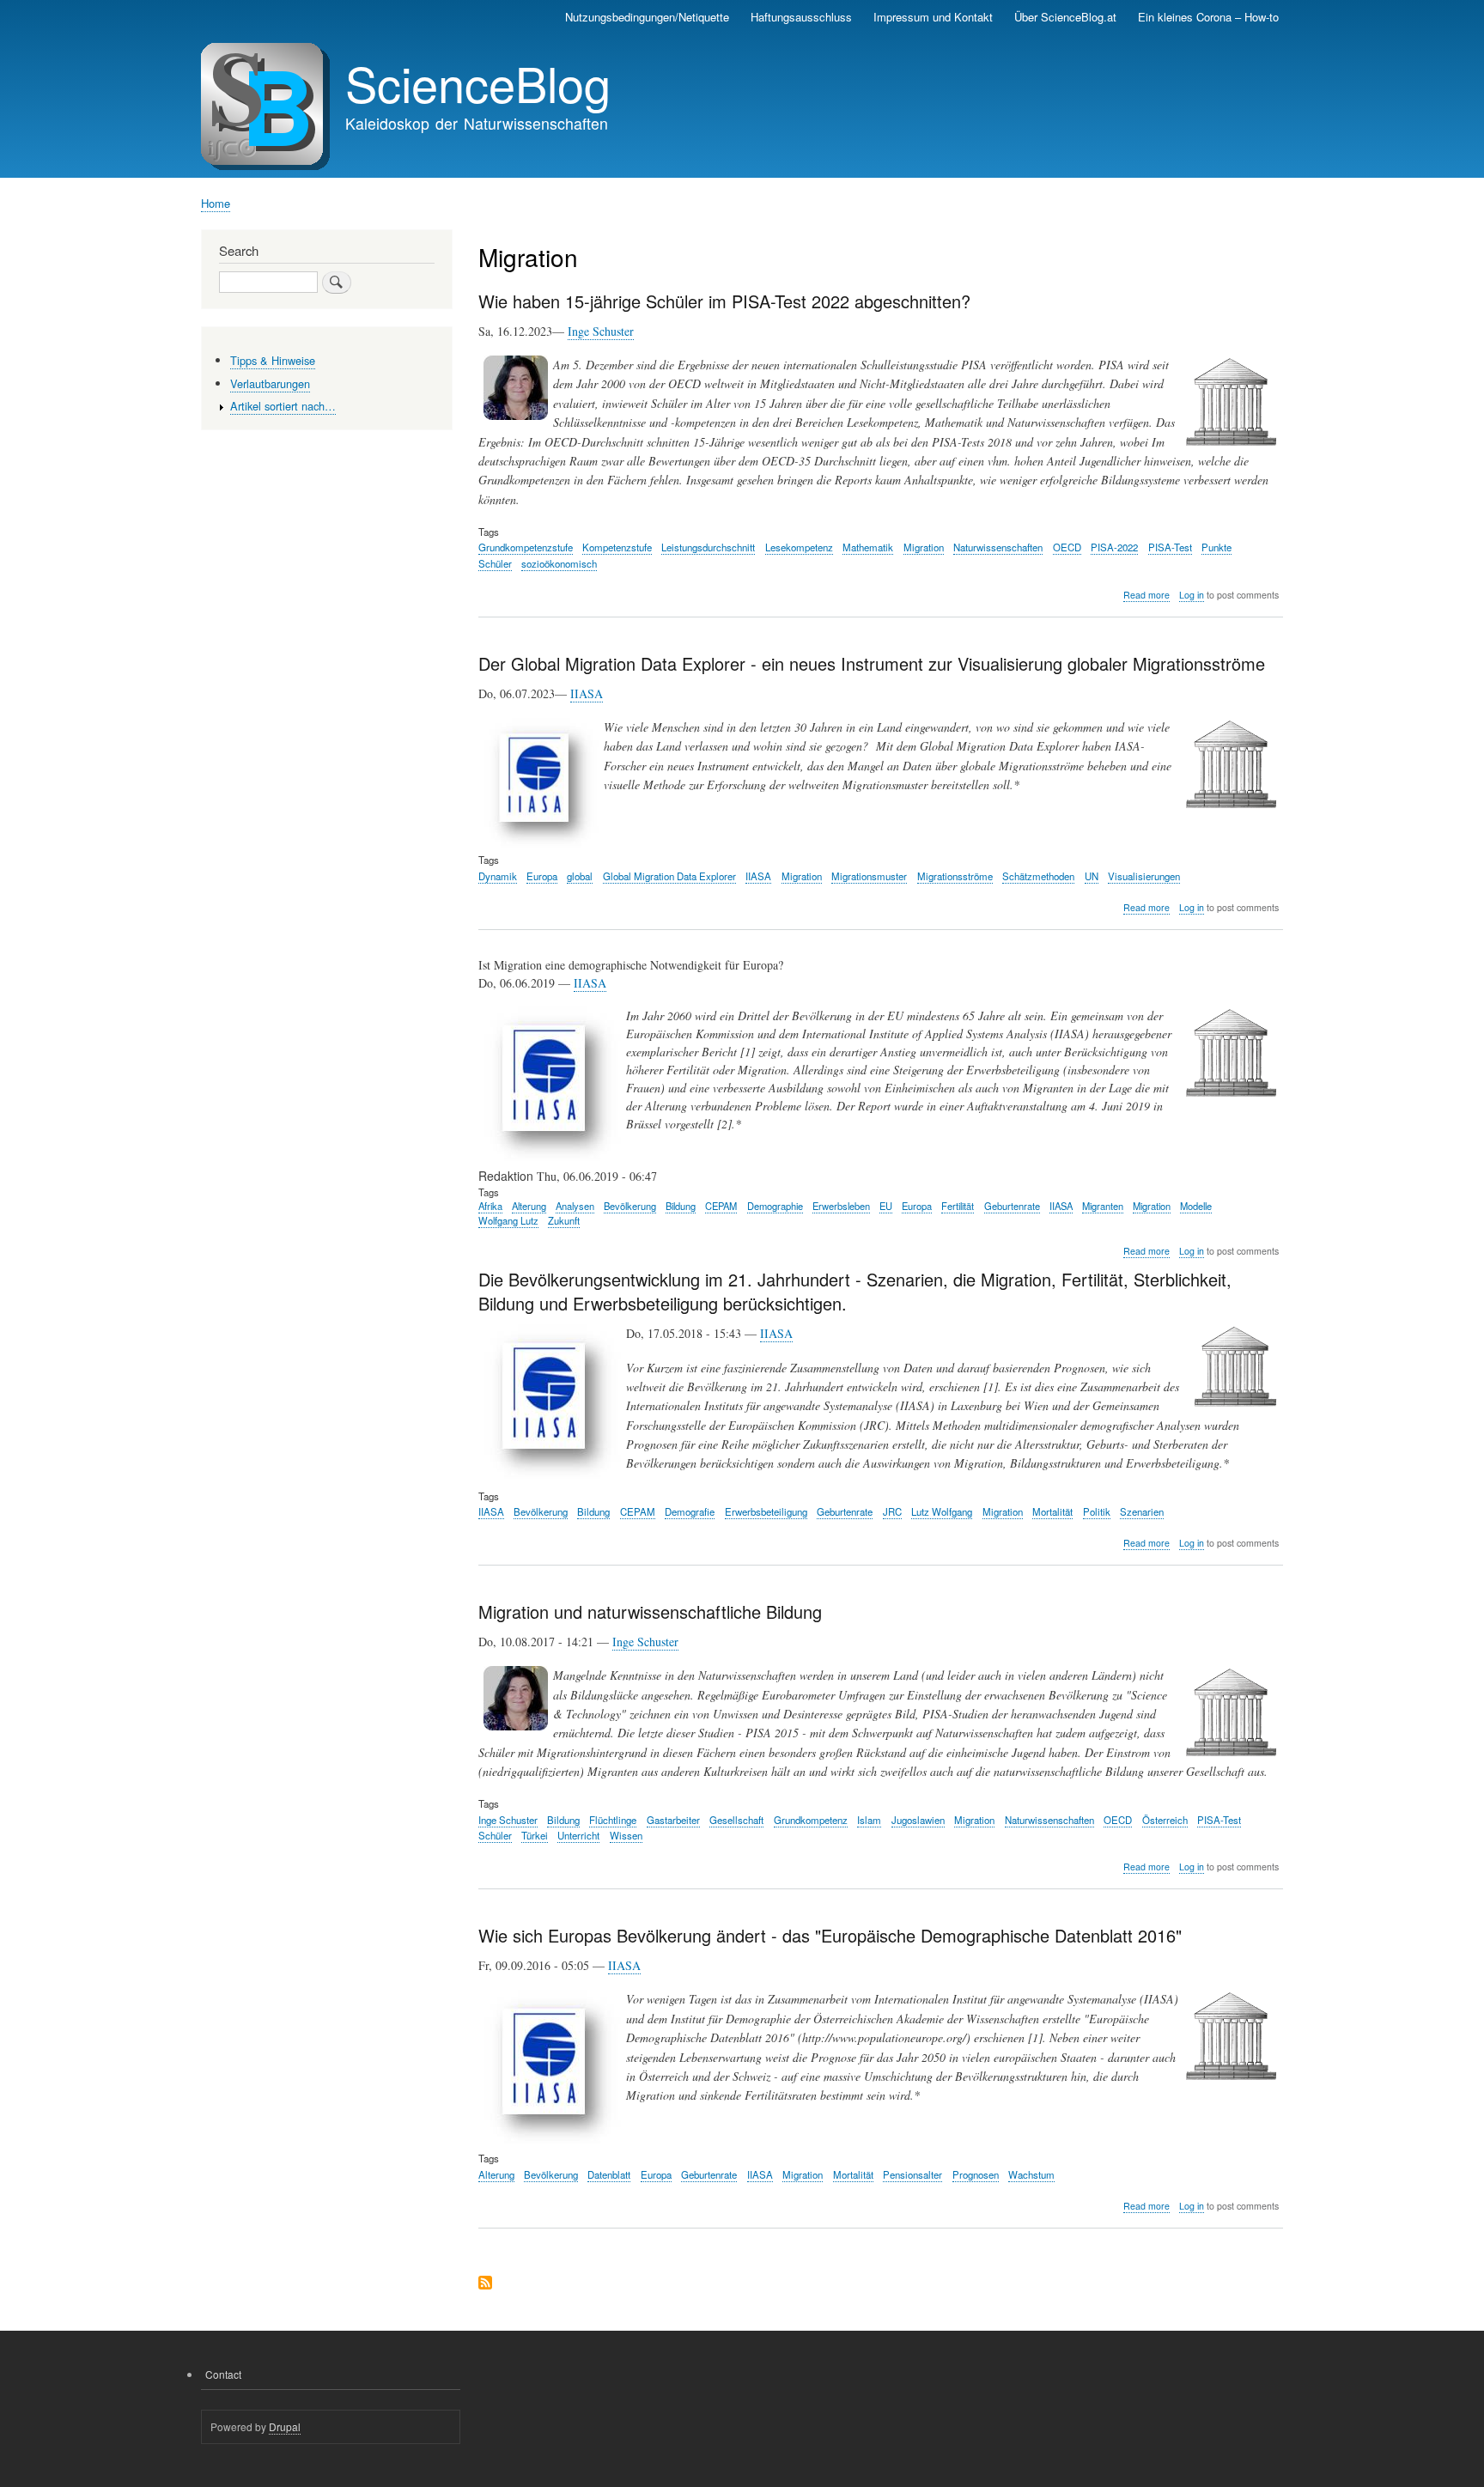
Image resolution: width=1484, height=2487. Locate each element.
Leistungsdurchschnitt (708, 547)
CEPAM (721, 1206)
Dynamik (498, 876)
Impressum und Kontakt (933, 17)
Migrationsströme (955, 876)
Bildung (681, 1206)
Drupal (285, 2426)
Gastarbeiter (673, 1820)
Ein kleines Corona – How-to (1208, 17)
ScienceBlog (478, 82)
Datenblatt (609, 2174)
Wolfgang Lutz (508, 1220)
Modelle (1196, 1206)
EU (886, 1206)
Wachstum (1031, 2174)
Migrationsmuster (869, 876)
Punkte (1216, 547)
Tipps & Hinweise (273, 360)
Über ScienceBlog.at (1065, 17)
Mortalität (1052, 1511)
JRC (892, 1511)
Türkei (535, 1835)
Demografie (690, 1511)
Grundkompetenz (811, 1820)
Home (216, 203)
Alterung (529, 1206)
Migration (924, 547)
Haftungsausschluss (801, 17)
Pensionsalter (912, 2174)
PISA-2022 (1114, 547)
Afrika (490, 1206)
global (580, 876)
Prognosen (976, 2174)
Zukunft (564, 1220)
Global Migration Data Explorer (669, 876)
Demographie (775, 1206)
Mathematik (868, 547)
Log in (1192, 595)
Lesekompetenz (799, 547)
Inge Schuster (601, 331)
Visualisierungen (1144, 876)
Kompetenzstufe (617, 547)
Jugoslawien (918, 1820)
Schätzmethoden (1038, 876)
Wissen (626, 1835)
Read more (1146, 595)
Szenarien (1142, 1511)
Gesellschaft (736, 1820)
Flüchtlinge (613, 1820)
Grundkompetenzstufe (526, 547)
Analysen (575, 1206)
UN (1092, 876)
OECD (1067, 547)
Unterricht (578, 1835)
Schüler (495, 563)
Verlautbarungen (270, 383)
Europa (542, 876)
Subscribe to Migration (485, 2284)
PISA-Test (1170, 547)
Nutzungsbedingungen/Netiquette (647, 17)
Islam (869, 1820)
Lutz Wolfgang (942, 1511)
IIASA (587, 693)
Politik (1097, 1511)
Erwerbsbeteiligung (766, 1511)
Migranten (1103, 1206)
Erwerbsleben (841, 1206)
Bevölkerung (630, 1206)
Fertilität (958, 1206)
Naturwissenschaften (998, 547)
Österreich (1165, 1820)
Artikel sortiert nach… (283, 406)
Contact (223, 2374)
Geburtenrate (1012, 1206)
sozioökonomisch (559, 563)
